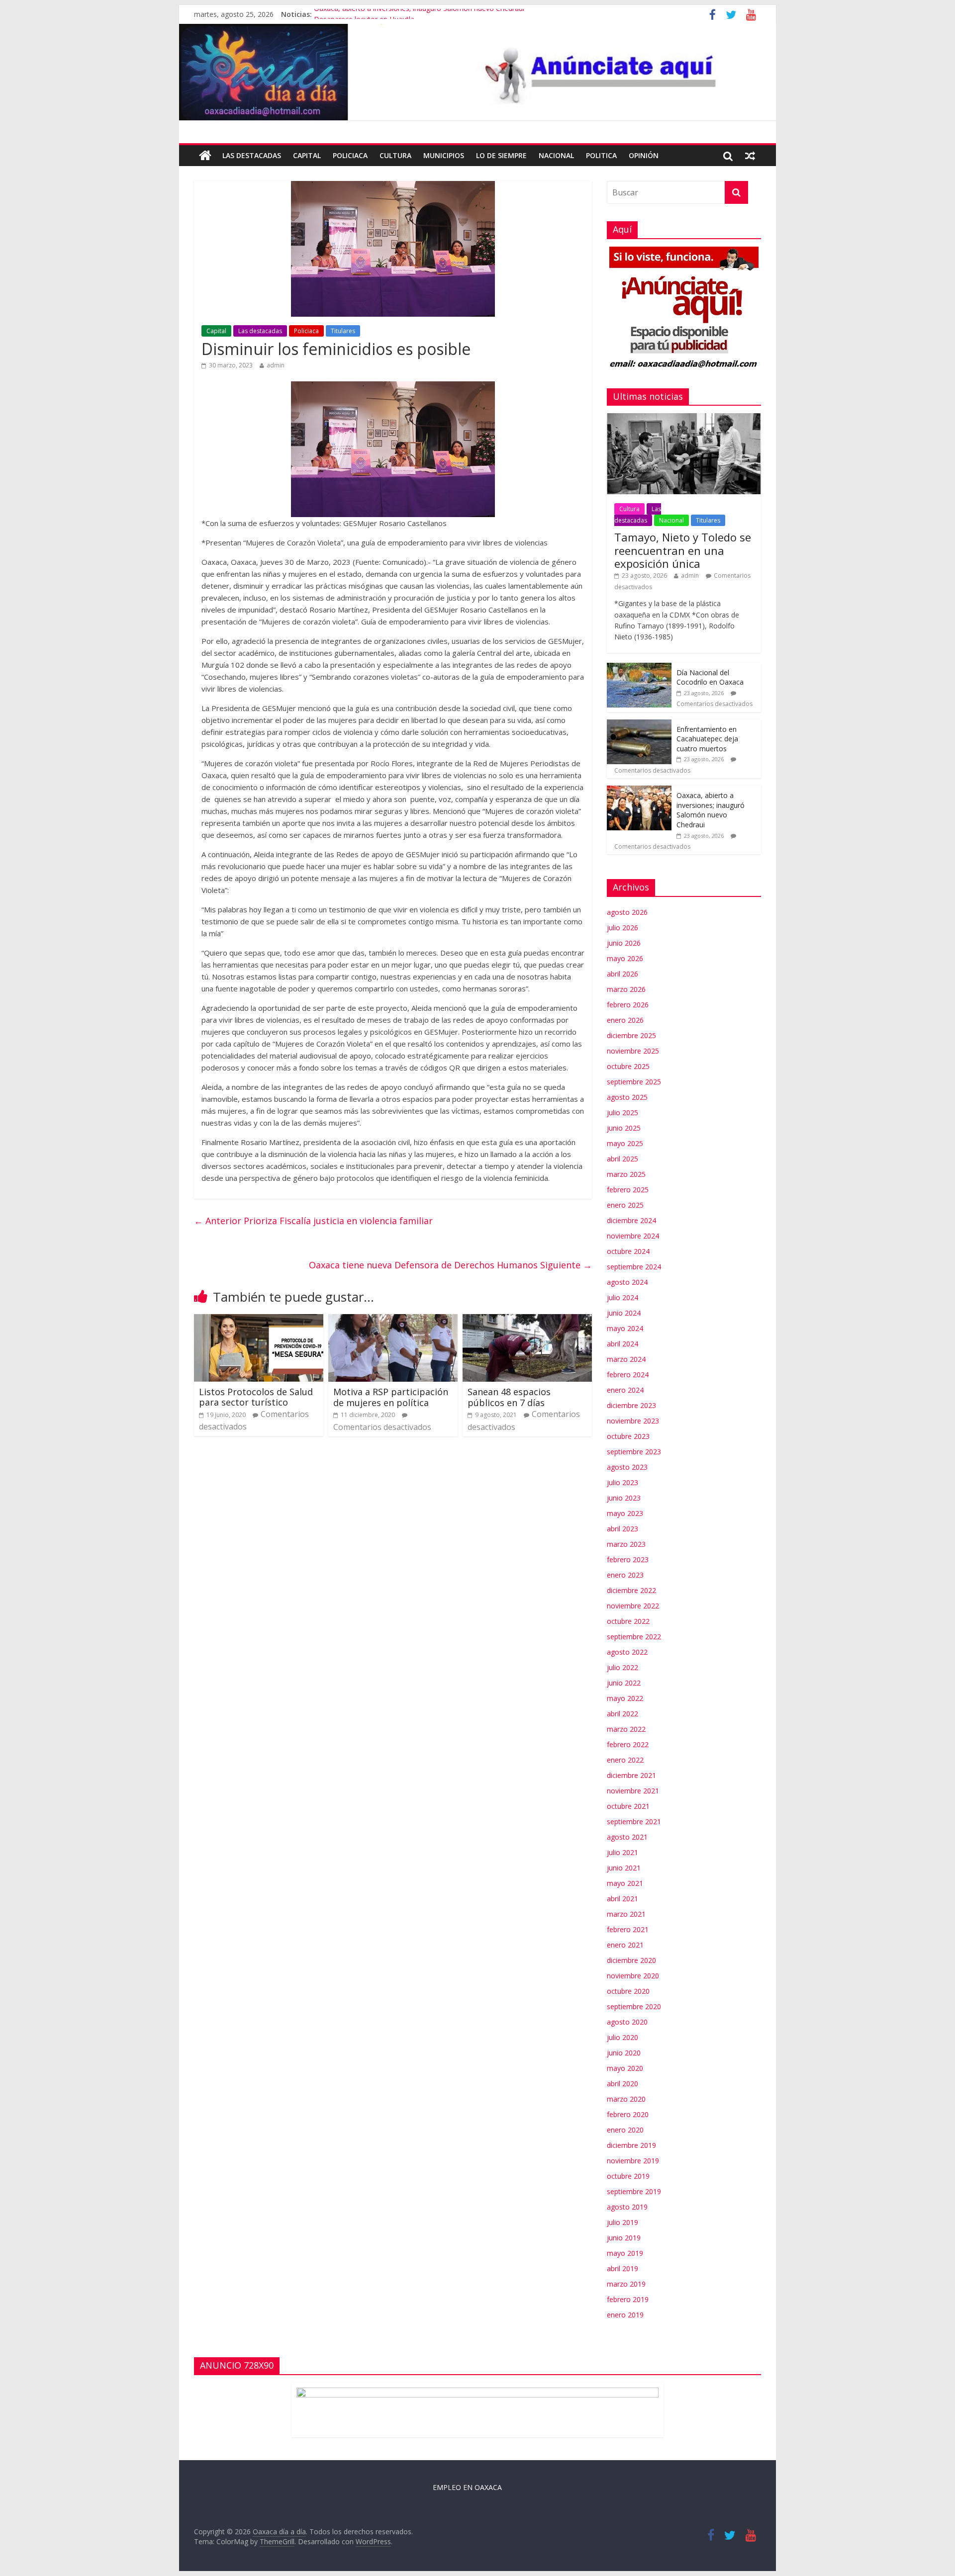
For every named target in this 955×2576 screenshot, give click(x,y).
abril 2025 (622, 1159)
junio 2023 (624, 1498)
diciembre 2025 (631, 1035)
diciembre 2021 (631, 1775)
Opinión (644, 155)
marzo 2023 (626, 1544)
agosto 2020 (627, 2022)
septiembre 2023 (634, 1452)
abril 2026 (622, 974)
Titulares (343, 331)
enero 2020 (625, 2130)
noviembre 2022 (633, 1606)
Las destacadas (252, 155)
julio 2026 (622, 928)
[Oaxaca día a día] (477, 72)
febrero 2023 (628, 1559)
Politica (601, 155)
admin (276, 365)
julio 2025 (622, 1112)
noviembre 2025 (633, 1051)
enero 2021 (625, 1945)
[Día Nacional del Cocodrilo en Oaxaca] (639, 668)
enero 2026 (625, 1020)
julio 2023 (622, 1482)
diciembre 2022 (631, 1590)
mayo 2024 (625, 1328)
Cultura (395, 155)
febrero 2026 (628, 1005)
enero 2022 (625, 1760)
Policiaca (350, 155)
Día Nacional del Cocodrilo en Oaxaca (710, 677)
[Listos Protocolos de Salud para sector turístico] (259, 1320)
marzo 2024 (626, 1359)
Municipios (444, 155)
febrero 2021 (628, 1929)
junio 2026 (624, 943)
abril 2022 (622, 1714)
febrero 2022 (628, 1744)
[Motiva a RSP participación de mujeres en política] (393, 1320)
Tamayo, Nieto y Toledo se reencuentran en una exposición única (683, 550)
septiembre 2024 (634, 1267)
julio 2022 (622, 1667)
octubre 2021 (628, 1806)
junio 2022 (624, 1683)
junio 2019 (624, 2238)
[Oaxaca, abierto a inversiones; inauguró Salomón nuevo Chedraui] (639, 791)
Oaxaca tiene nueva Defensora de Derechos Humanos (450, 1265)
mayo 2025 (625, 1143)
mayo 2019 (625, 2253)
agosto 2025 (627, 1097)
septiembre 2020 (634, 2006)
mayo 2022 (625, 1698)
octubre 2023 (628, 1436)
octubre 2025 (628, 1066)
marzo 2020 (626, 2099)
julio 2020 (622, 2037)
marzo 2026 (626, 989)
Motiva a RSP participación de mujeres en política (391, 1397)
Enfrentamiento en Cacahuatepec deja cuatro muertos (707, 739)
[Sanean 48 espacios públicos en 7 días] (527, 1320)
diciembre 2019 (631, 2145)
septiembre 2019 (634, 2191)
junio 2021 (624, 1868)
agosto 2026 (627, 912)
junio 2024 (624, 1313)
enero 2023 (625, 1575)
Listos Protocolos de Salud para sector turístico (256, 1397)
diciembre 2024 (631, 1220)
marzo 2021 (626, 1914)
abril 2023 (622, 1529)
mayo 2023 (625, 1513)
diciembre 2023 (631, 1405)
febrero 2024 (628, 1375)
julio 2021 (622, 1852)
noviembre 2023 (633, 1421)
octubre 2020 (628, 1991)
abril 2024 (622, 1344)
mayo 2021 (625, 1883)
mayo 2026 (625, 958)
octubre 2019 (628, 2176)
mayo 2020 (625, 2068)
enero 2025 (625, 1205)
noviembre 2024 (633, 1236)
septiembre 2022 (634, 1637)
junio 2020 (624, 2053)
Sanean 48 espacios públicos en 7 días (509, 1397)
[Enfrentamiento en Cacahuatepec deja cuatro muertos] (639, 725)
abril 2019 (622, 2268)
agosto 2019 (627, 2207)
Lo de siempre (501, 155)
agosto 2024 (627, 1282)
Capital (307, 155)
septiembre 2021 (634, 1821)
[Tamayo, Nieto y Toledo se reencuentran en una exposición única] (684, 418)
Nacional (556, 155)
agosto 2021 (627, 1837)
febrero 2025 (628, 1190)
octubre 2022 (628, 1621)
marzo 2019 (626, 2284)
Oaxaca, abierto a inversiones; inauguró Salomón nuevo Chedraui (419, 14)
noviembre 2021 (633, 1791)
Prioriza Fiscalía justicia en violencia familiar (313, 1221)
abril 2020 (622, 2084)
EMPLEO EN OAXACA (467, 2487)
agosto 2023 (627, 1467)
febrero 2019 (628, 2299)
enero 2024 (625, 1390)
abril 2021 (622, 1899)
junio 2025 (624, 1128)
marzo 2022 (626, 1729)
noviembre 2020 (633, 1976)
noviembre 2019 (633, 2161)
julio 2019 (622, 2222)
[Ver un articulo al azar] (750, 156)
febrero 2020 (628, 2114)
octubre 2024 (628, 1251)
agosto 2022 (627, 1652)
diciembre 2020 (631, 1960)
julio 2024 (622, 1297)
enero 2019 (625, 2315)
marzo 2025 (626, 1174)
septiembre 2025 (634, 1082)
